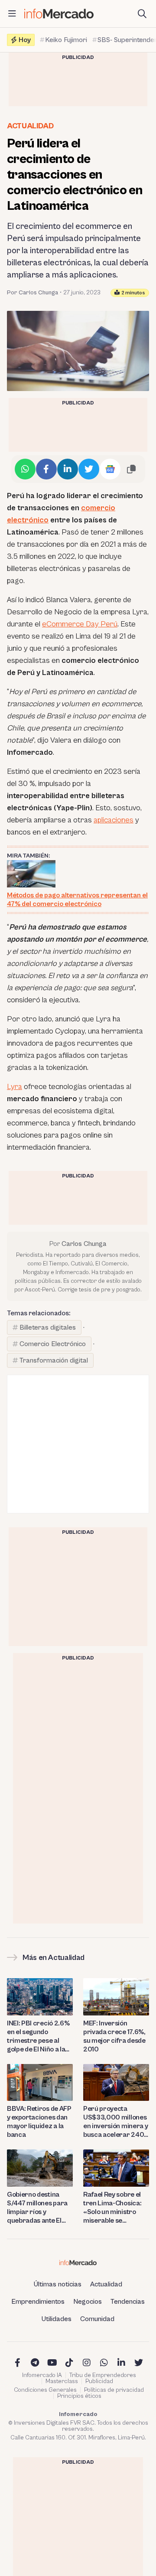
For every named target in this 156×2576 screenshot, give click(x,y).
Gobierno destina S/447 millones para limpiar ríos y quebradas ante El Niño (37, 2208)
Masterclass (62, 2381)
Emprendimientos (38, 2302)
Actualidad (30, 126)
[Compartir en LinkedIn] (68, 469)
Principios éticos (79, 2396)
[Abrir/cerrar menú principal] (12, 14)
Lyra (15, 1087)
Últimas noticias (58, 2284)
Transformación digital (54, 1360)
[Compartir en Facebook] (46, 469)
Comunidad (97, 2319)
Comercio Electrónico (53, 1344)
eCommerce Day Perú (80, 624)
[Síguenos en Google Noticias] (110, 469)
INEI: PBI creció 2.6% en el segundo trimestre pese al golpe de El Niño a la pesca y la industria (38, 2036)
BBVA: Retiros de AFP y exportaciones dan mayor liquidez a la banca (39, 2122)
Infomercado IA (42, 2375)
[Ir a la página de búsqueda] (142, 14)
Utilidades (57, 2319)
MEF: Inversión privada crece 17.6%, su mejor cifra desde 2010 (114, 2036)
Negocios (88, 2302)
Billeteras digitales (48, 1327)
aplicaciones (114, 820)
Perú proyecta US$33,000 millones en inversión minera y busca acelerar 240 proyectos (115, 2122)
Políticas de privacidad (114, 2390)
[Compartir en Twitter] (89, 469)
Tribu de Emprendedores (103, 2375)
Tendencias (128, 2302)
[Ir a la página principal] (59, 14)
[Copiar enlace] (131, 469)
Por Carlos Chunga (32, 293)
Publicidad (99, 2381)
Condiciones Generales (45, 2390)
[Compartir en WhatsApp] (25, 469)
